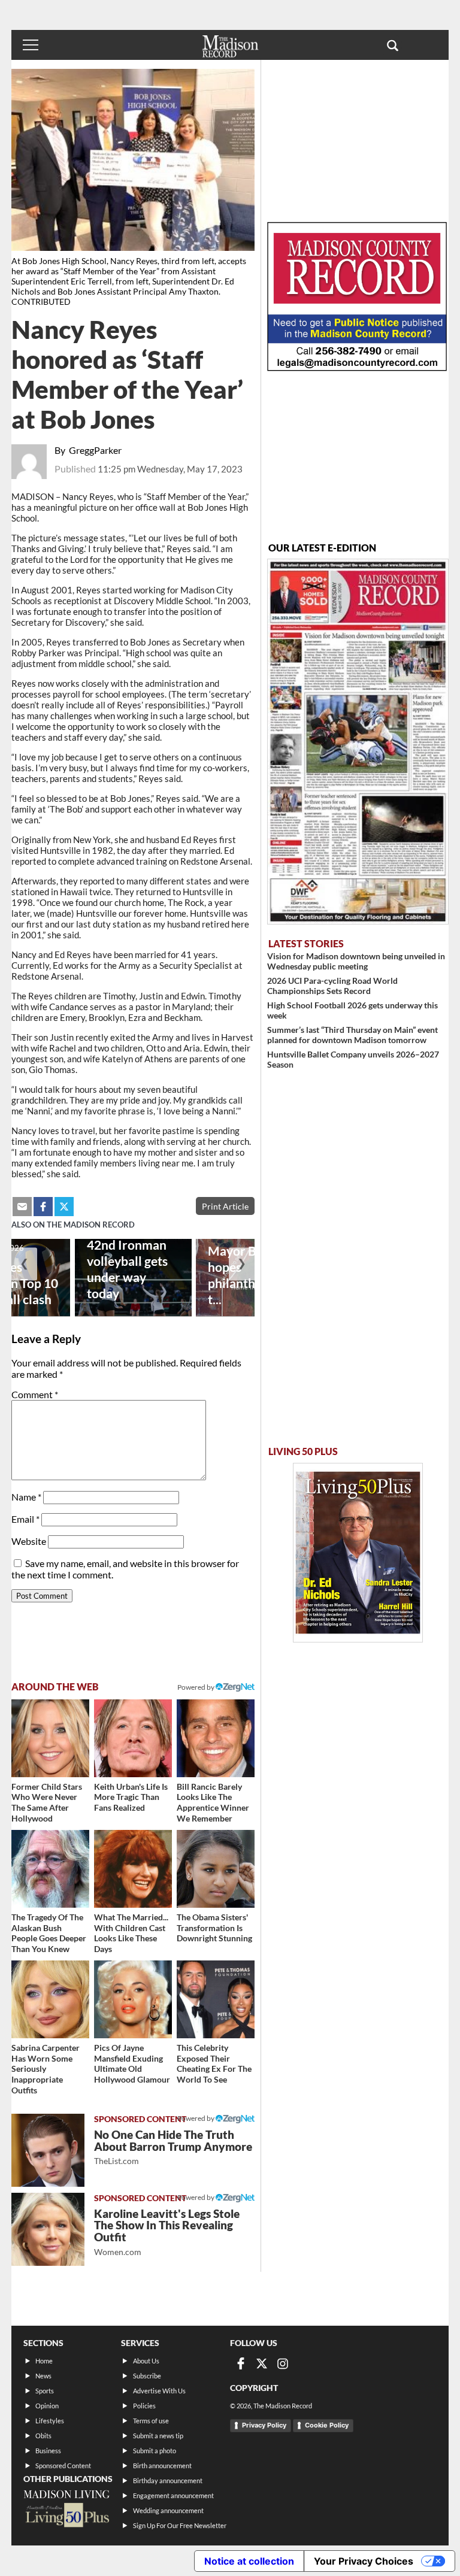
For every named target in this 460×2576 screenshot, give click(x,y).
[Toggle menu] (31, 45)
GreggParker (95, 450)
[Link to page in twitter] (64, 1207)
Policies (144, 2406)
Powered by (196, 2118)
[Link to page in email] (22, 1207)
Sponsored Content (63, 2466)
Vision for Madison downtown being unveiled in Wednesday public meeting (356, 961)
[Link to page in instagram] (283, 2363)
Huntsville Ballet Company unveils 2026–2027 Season (353, 1059)
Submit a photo (155, 2451)
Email (25, 1519)
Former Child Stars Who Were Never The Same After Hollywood (47, 1802)
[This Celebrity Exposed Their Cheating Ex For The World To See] (216, 1999)
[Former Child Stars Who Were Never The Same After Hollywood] (50, 1738)
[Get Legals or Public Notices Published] (357, 367)
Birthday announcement (168, 2480)
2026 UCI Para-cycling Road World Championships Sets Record (332, 986)
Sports (45, 2391)
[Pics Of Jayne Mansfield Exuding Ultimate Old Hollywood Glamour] (133, 1999)
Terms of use (151, 2421)
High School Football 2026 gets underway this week (352, 1010)
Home (44, 2361)
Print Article (225, 1206)
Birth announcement (162, 2466)
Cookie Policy (327, 2425)
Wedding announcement (168, 2510)
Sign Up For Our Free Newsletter (180, 2525)
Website (29, 1541)
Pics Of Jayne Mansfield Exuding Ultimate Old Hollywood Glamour (132, 2063)
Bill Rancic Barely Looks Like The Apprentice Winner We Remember (213, 1802)
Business (48, 2451)
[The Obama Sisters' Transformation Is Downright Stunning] (216, 1869)
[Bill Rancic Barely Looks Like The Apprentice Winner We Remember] (216, 1738)
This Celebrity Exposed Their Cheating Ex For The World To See (214, 2063)
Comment (35, 1394)
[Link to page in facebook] (43, 1207)
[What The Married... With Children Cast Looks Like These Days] (133, 1869)
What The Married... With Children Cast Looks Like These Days (131, 1933)
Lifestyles (50, 2421)
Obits (43, 2436)
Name (26, 1497)
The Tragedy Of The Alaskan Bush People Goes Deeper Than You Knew (49, 1933)
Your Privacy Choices (364, 2561)
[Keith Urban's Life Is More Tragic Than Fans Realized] (133, 1738)
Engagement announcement (173, 2495)
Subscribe (147, 2376)
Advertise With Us (159, 2391)
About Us (146, 2361)
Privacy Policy (264, 2425)
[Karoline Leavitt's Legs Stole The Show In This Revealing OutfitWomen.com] (48, 2229)
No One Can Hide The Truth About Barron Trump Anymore (173, 2147)
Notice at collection (249, 2561)
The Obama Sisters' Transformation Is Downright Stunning (214, 1928)
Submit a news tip (158, 2436)
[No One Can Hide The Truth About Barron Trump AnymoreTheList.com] (48, 2150)
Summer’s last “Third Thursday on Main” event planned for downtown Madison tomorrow (352, 1035)
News (43, 2376)
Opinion (47, 2406)
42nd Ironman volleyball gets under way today (127, 1269)
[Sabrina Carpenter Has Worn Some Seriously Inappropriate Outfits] (50, 1999)
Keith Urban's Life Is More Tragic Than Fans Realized (131, 1797)
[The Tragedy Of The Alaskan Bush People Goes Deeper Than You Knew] (50, 1869)
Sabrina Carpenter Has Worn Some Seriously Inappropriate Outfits (46, 2069)
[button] (393, 45)
